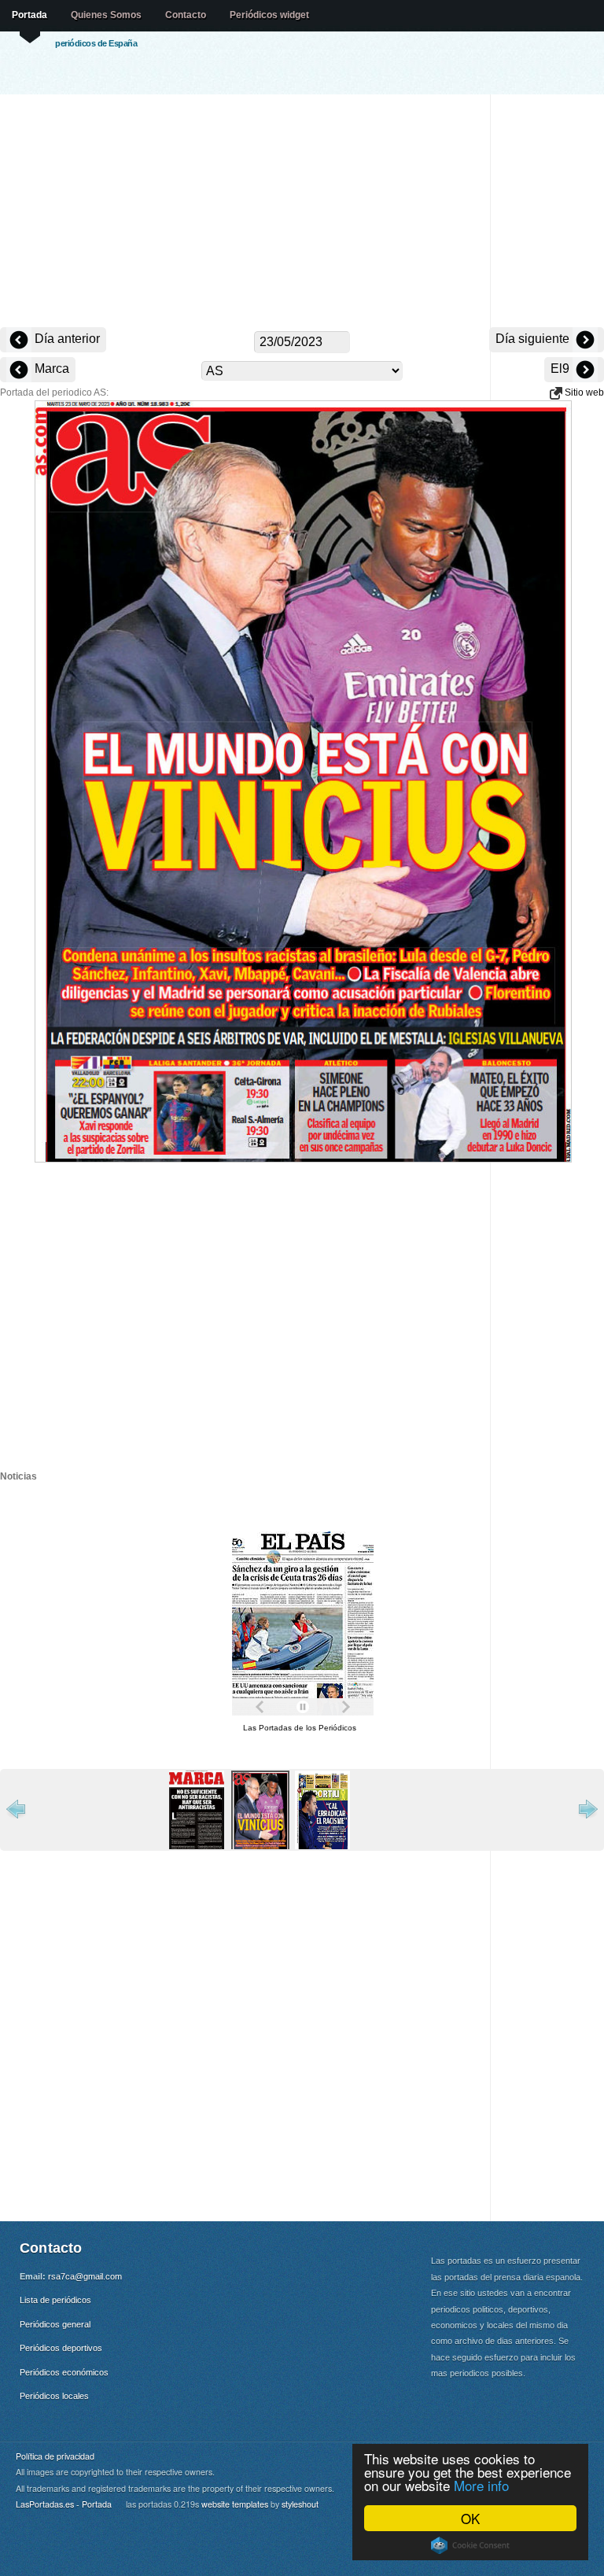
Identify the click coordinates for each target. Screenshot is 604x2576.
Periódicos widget (269, 15)
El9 (562, 369)
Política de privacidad (55, 2456)
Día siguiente (534, 339)
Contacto (186, 15)
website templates (235, 2504)
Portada (29, 15)
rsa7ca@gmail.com (85, 2276)
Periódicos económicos (64, 2372)
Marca (50, 369)
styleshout (300, 2504)
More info (481, 2485)
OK (470, 2518)
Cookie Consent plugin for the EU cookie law (470, 2545)
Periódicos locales (54, 2396)
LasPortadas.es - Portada (64, 2504)
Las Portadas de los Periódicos (300, 1728)
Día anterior (66, 339)
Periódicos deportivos (61, 2348)
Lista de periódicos (55, 2300)
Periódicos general (55, 2324)
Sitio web (583, 392)
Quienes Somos (106, 15)
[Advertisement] (302, 212)
